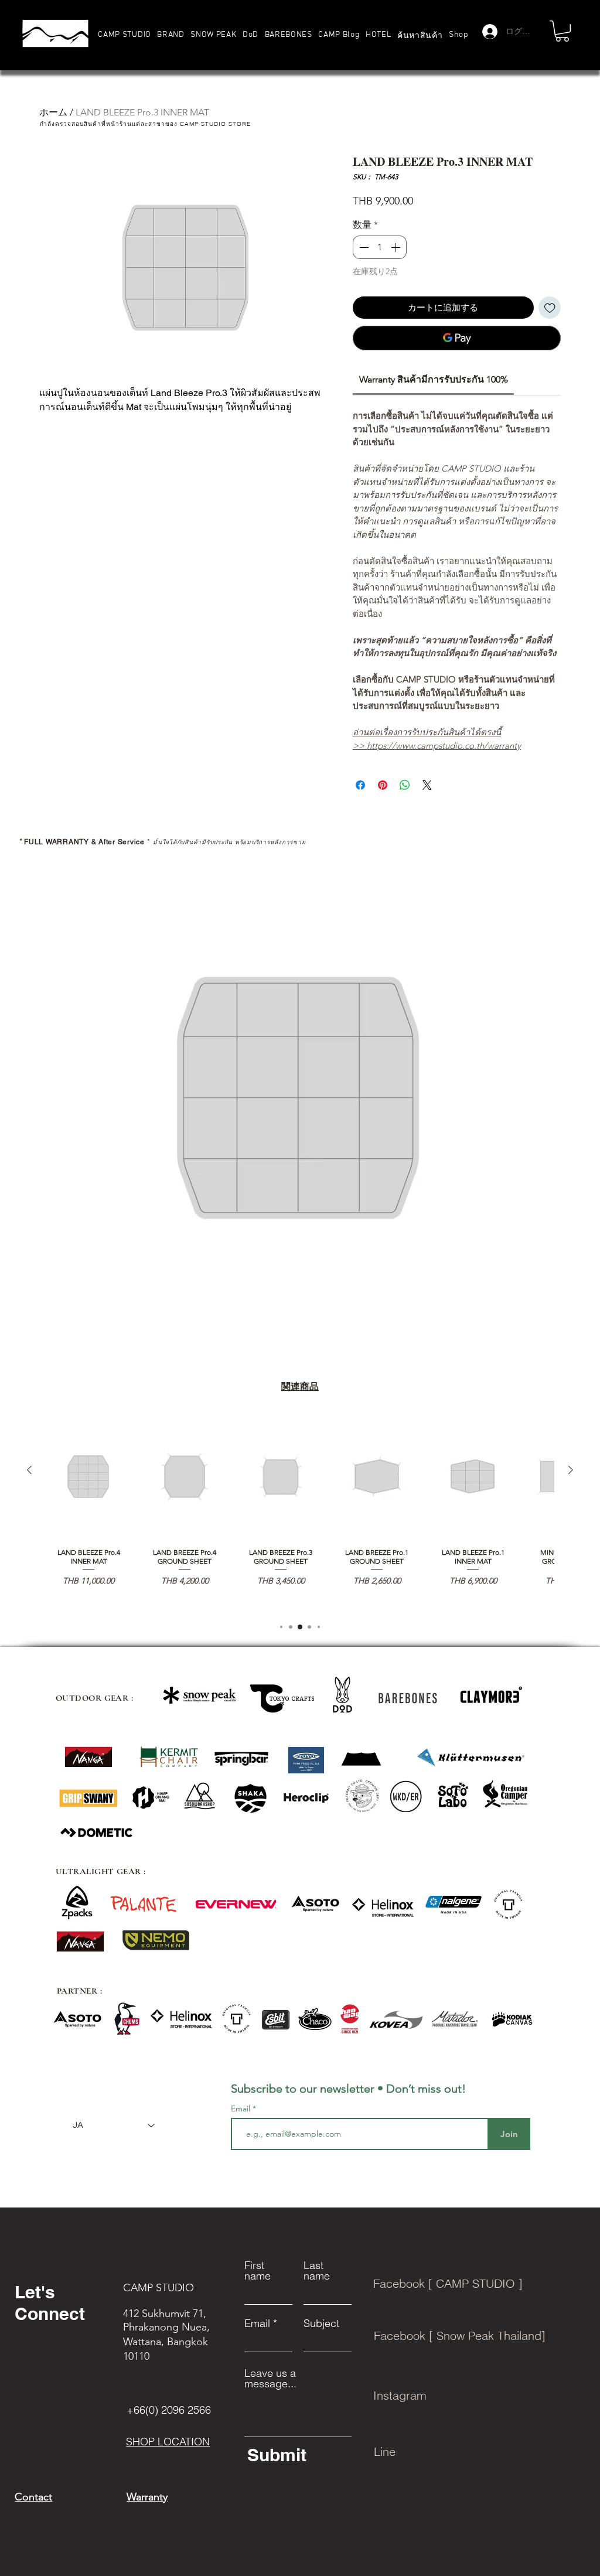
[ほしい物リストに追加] (550, 308)
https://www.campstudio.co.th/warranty (444, 745)
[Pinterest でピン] (383, 785)
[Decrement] (363, 247)
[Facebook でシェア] (360, 785)
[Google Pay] (457, 338)
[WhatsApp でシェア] (405, 785)
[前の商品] (29, 1470)
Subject (321, 2323)
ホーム (53, 112)
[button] (171, 35)
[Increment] (397, 247)
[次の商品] (571, 1470)
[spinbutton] (380, 247)
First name (258, 2271)
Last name (317, 2271)
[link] (434, 379)
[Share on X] (427, 785)
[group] (300, 1512)
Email (242, 2108)
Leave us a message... (270, 2379)
